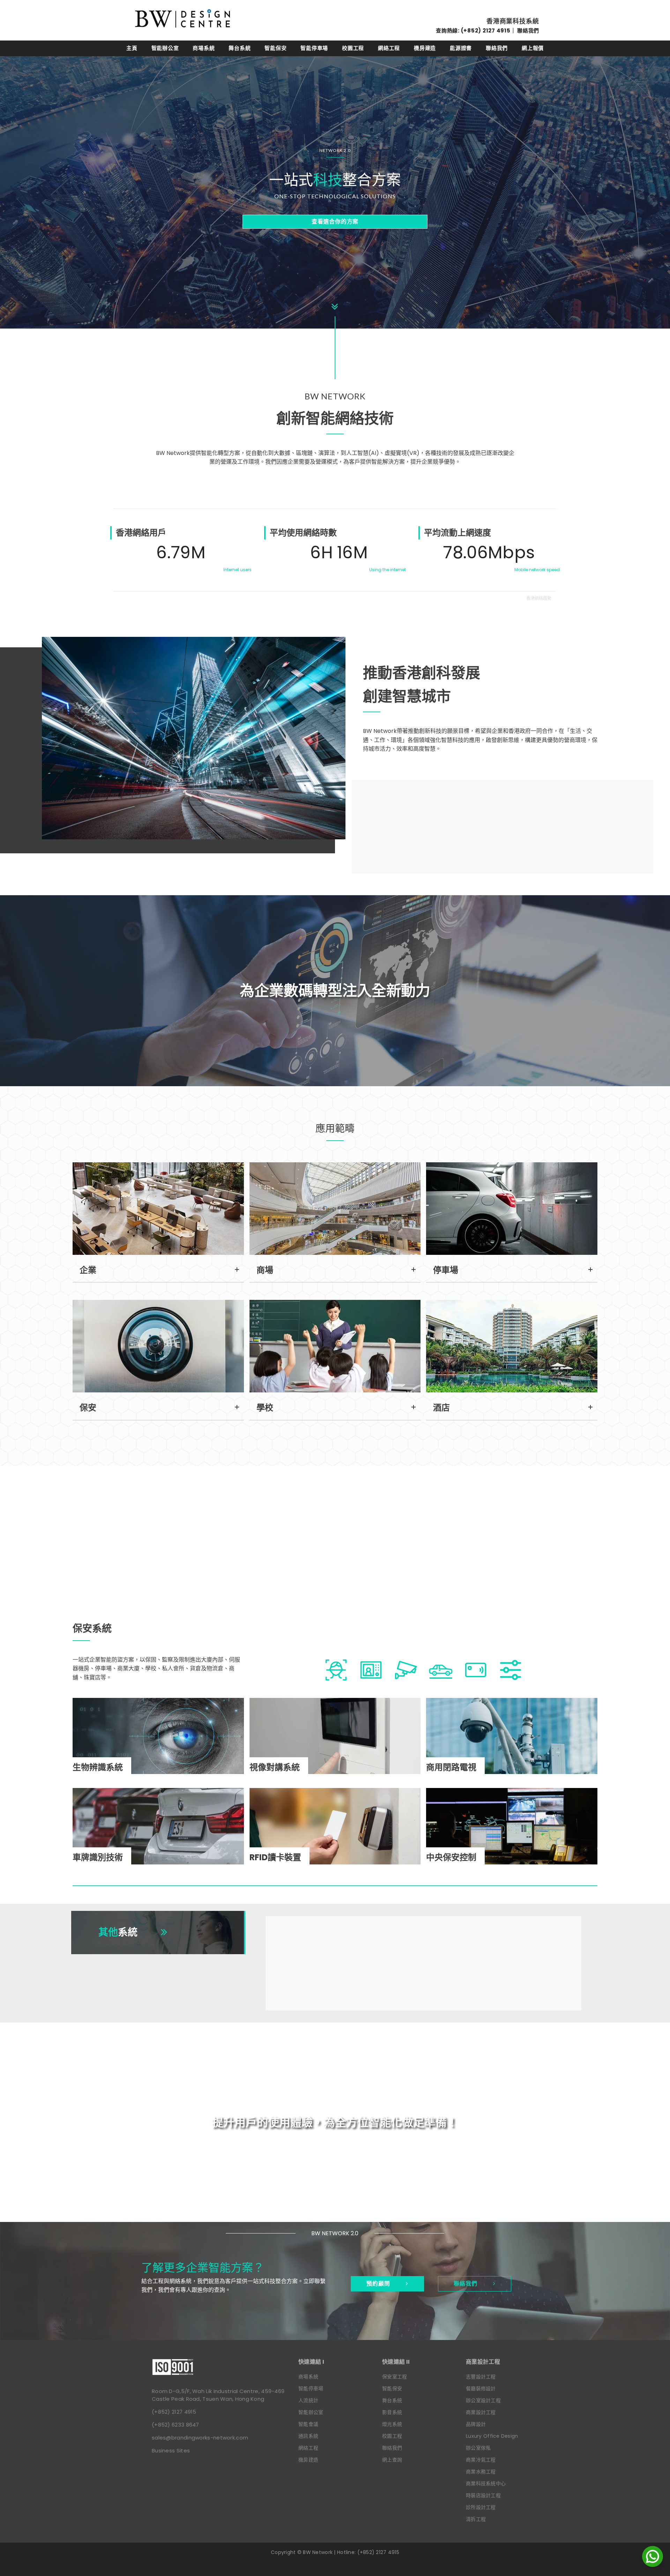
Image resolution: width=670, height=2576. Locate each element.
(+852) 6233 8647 (176, 2425)
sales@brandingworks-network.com (200, 2438)
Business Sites (171, 2450)
